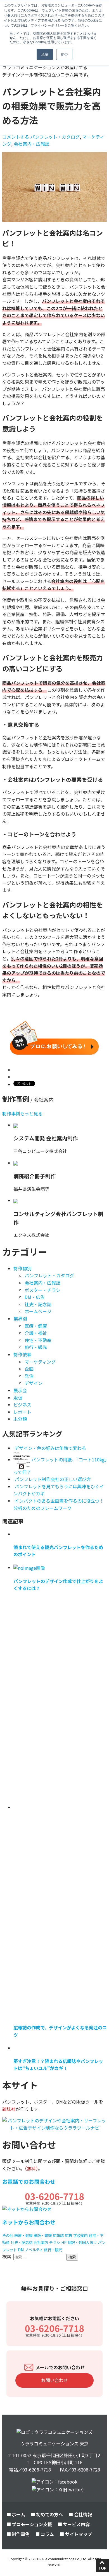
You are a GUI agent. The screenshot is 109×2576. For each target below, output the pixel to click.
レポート (22, 1412)
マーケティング (40, 1362)
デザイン (34, 1383)
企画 (29, 1369)
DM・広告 (35, 1297)
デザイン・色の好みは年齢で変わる (50, 1448)
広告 (68, 2235)
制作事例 (21, 2534)
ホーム (18, 2514)
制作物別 (22, 1268)
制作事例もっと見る (22, 1113)
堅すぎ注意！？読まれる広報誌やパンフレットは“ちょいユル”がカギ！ (58, 2065)
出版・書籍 (43, 2235)
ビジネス (22, 1405)
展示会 (20, 1390)
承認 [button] (45, 54)
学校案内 (80, 2235)
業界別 (20, 1319)
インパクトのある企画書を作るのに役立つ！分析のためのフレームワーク (59, 1504)
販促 (18, 1398)
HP (64, 2242)
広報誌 (58, 2235)
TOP (102, 2568)
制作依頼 (22, 1354)
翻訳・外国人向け (82, 2242)
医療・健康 (36, 1326)
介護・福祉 (36, 1333)
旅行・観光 (36, 1347)
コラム (47, 2534)
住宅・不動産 (38, 1340)
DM (21, 2250)
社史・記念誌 (38, 1304)
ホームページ (38, 1311)
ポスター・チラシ (42, 1290)
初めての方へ (49, 2514)
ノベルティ (34, 2250)
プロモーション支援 (32, 2524)
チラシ (55, 2242)
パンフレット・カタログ (55, 137)
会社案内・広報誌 (32, 144)
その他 (8, 2235)
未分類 (20, 1419)
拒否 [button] (64, 54)
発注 (29, 1376)
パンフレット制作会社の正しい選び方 (53, 1479)
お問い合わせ (54, 2380)
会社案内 (41, 2242)
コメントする (16, 137)
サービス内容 (76, 2524)
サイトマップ (79, 2534)
